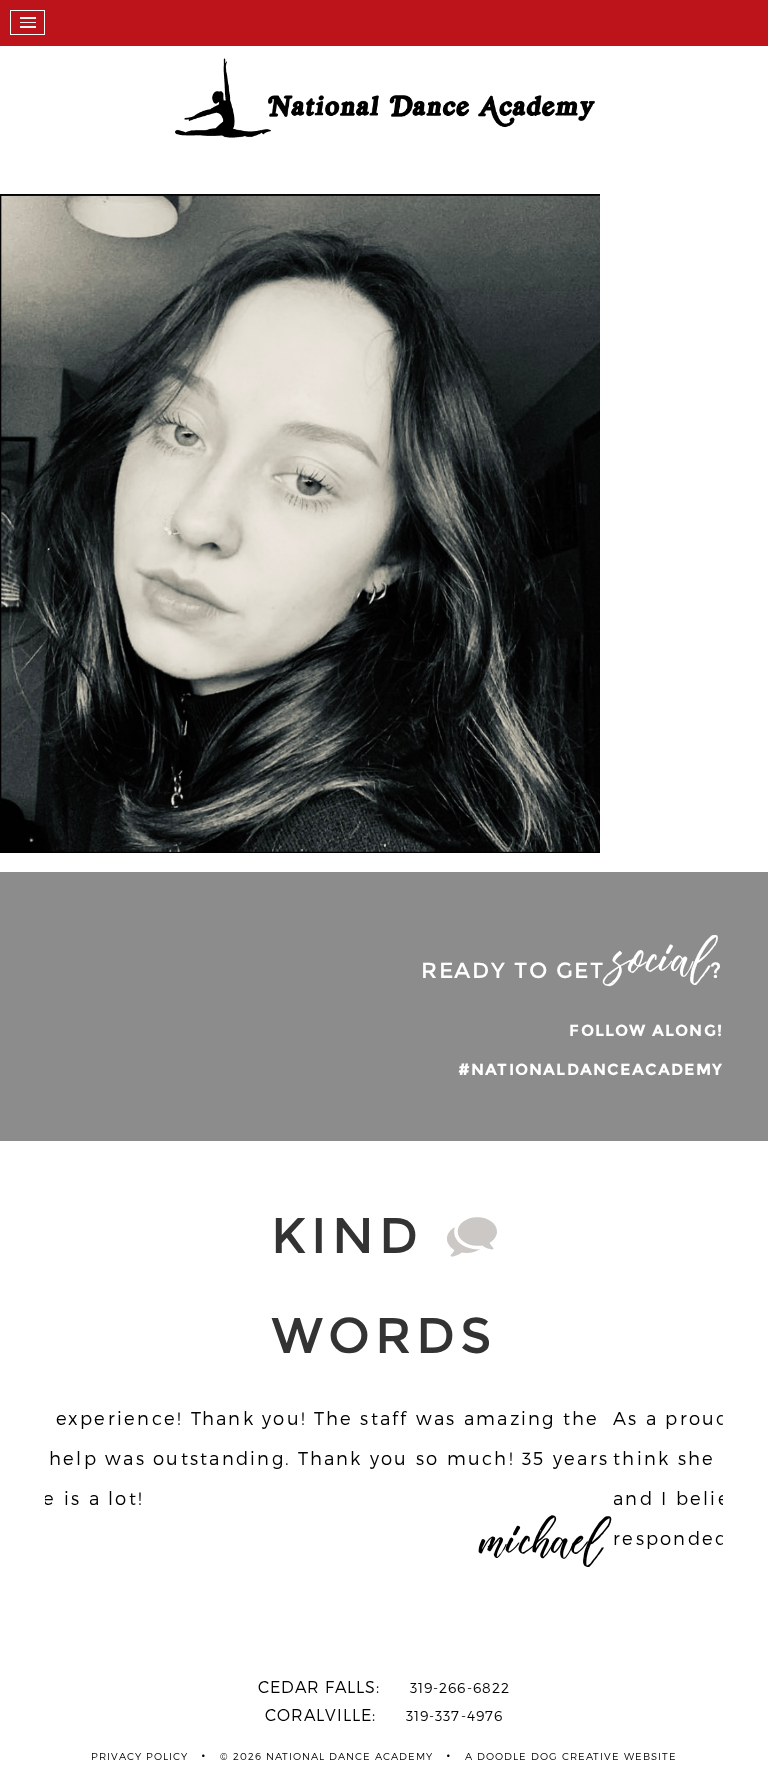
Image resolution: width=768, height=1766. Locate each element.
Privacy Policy (139, 1756)
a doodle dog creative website (571, 1756)
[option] (384, 1513)
